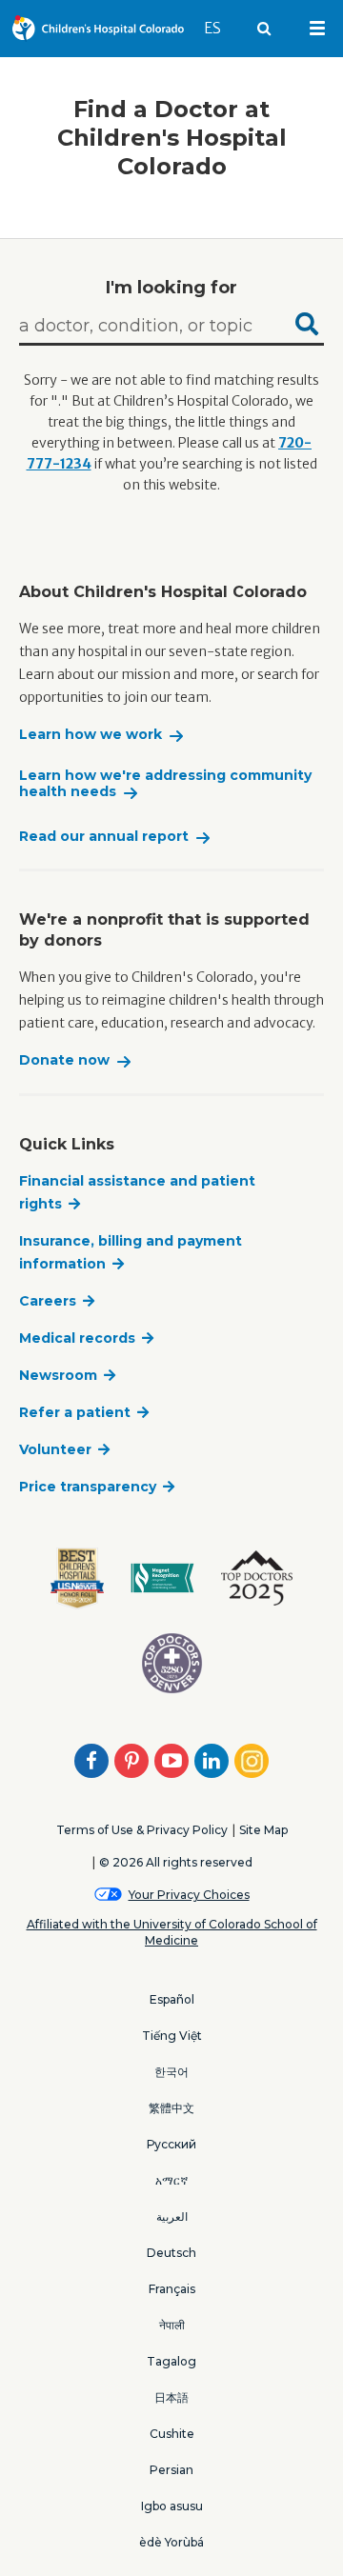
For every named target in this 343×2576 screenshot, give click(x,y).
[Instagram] (252, 1761)
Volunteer (55, 1449)
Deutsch (171, 2253)
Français (172, 2289)
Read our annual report (104, 837)
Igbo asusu (172, 2506)
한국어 (171, 2072)
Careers (48, 1301)
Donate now (64, 1060)
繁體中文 (171, 2108)
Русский (171, 2144)
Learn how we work (91, 735)
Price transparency (88, 1487)
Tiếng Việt (172, 2036)
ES (221, 28)
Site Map (263, 1830)
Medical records (77, 1338)
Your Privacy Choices (189, 1895)
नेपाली (172, 2325)
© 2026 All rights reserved (176, 1862)
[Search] (307, 327)
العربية (172, 2217)
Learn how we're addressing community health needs (165, 784)
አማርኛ (171, 2180)
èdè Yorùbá (171, 2542)
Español (172, 1999)
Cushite (172, 2434)
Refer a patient (75, 1412)
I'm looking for (171, 288)
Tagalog (171, 2361)
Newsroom (58, 1375)
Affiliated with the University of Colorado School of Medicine (172, 1932)
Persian (171, 2470)
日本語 (171, 2397)
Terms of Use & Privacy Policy (142, 1830)
